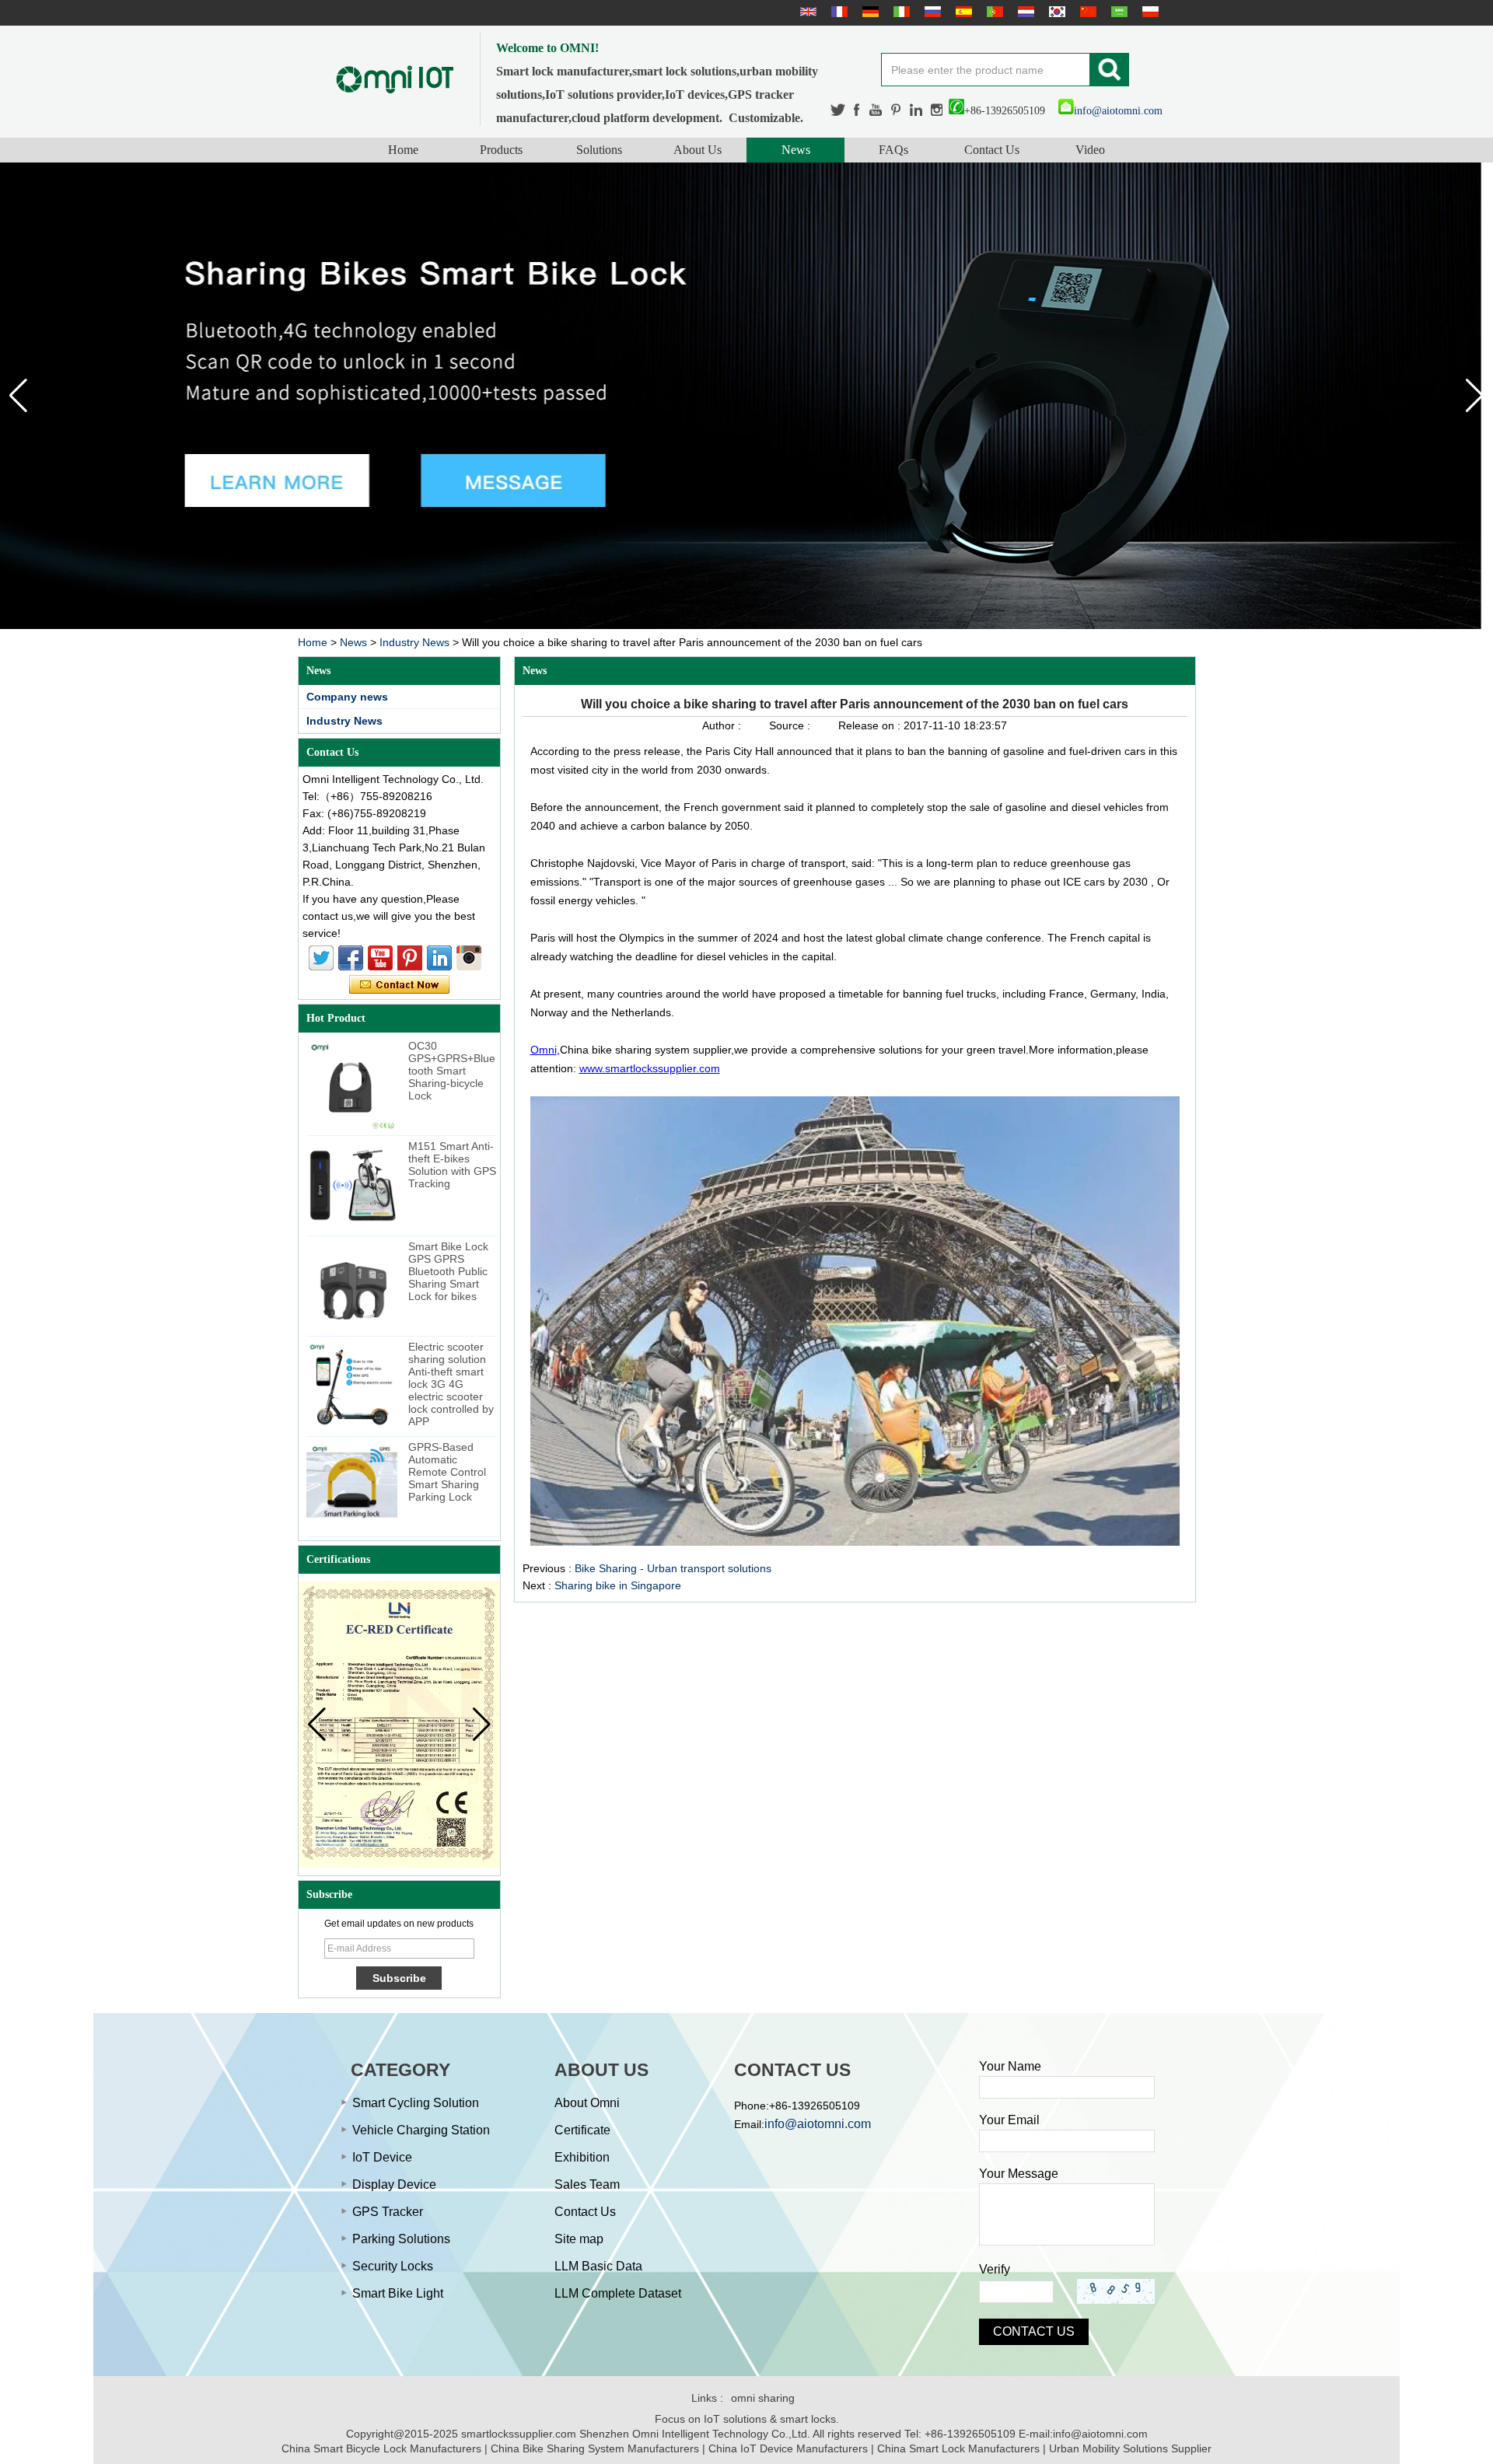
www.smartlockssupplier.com (650, 1068)
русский (931, 12)
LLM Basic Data (598, 2266)
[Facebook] (858, 110)
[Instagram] (937, 110)
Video (1090, 150)
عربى (1117, 12)
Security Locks (393, 2266)
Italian (900, 12)
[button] (1475, 396)
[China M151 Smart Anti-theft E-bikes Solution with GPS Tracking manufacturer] (352, 1185)
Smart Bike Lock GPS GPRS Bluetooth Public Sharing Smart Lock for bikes (448, 1271)
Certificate (582, 2130)
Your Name (1010, 2066)
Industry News (414, 642)
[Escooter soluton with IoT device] (746, 396)
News (796, 150)
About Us (698, 150)
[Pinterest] (897, 110)
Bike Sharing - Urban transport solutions (673, 1568)
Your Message (1019, 2174)
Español (962, 12)
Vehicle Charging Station (421, 2130)
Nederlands (1024, 12)
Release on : (871, 725)
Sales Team (587, 2184)
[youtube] (876, 110)
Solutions (599, 150)
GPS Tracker (388, 2212)
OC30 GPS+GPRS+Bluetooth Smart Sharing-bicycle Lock (452, 1071)
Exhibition (582, 2157)
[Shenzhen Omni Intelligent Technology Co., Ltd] (395, 79)
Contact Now (399, 985)
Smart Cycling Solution (416, 2103)
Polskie (1149, 12)
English (806, 12)
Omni (544, 1050)
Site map (579, 2239)
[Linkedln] (916, 110)
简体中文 (1086, 12)
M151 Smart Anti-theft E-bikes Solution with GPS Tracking (452, 1165)
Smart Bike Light (398, 2293)
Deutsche (869, 12)
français (837, 12)
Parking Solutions (401, 2239)
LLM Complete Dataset (618, 2293)
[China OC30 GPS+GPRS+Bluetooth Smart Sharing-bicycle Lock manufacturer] (352, 1085)
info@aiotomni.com (1118, 111)
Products (501, 150)
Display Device (394, 2184)
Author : (723, 725)
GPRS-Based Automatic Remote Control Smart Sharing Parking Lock (447, 1472)
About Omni (587, 2103)
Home (403, 150)
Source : (791, 725)
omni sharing (763, 2398)
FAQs (893, 150)
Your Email (1009, 2120)
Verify (995, 2269)
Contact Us (992, 150)
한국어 (1055, 12)
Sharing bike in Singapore (618, 1585)
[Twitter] (838, 110)
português (993, 12)
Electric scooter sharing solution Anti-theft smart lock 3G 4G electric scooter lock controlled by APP (451, 1384)
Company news (347, 697)
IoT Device (382, 2157)
